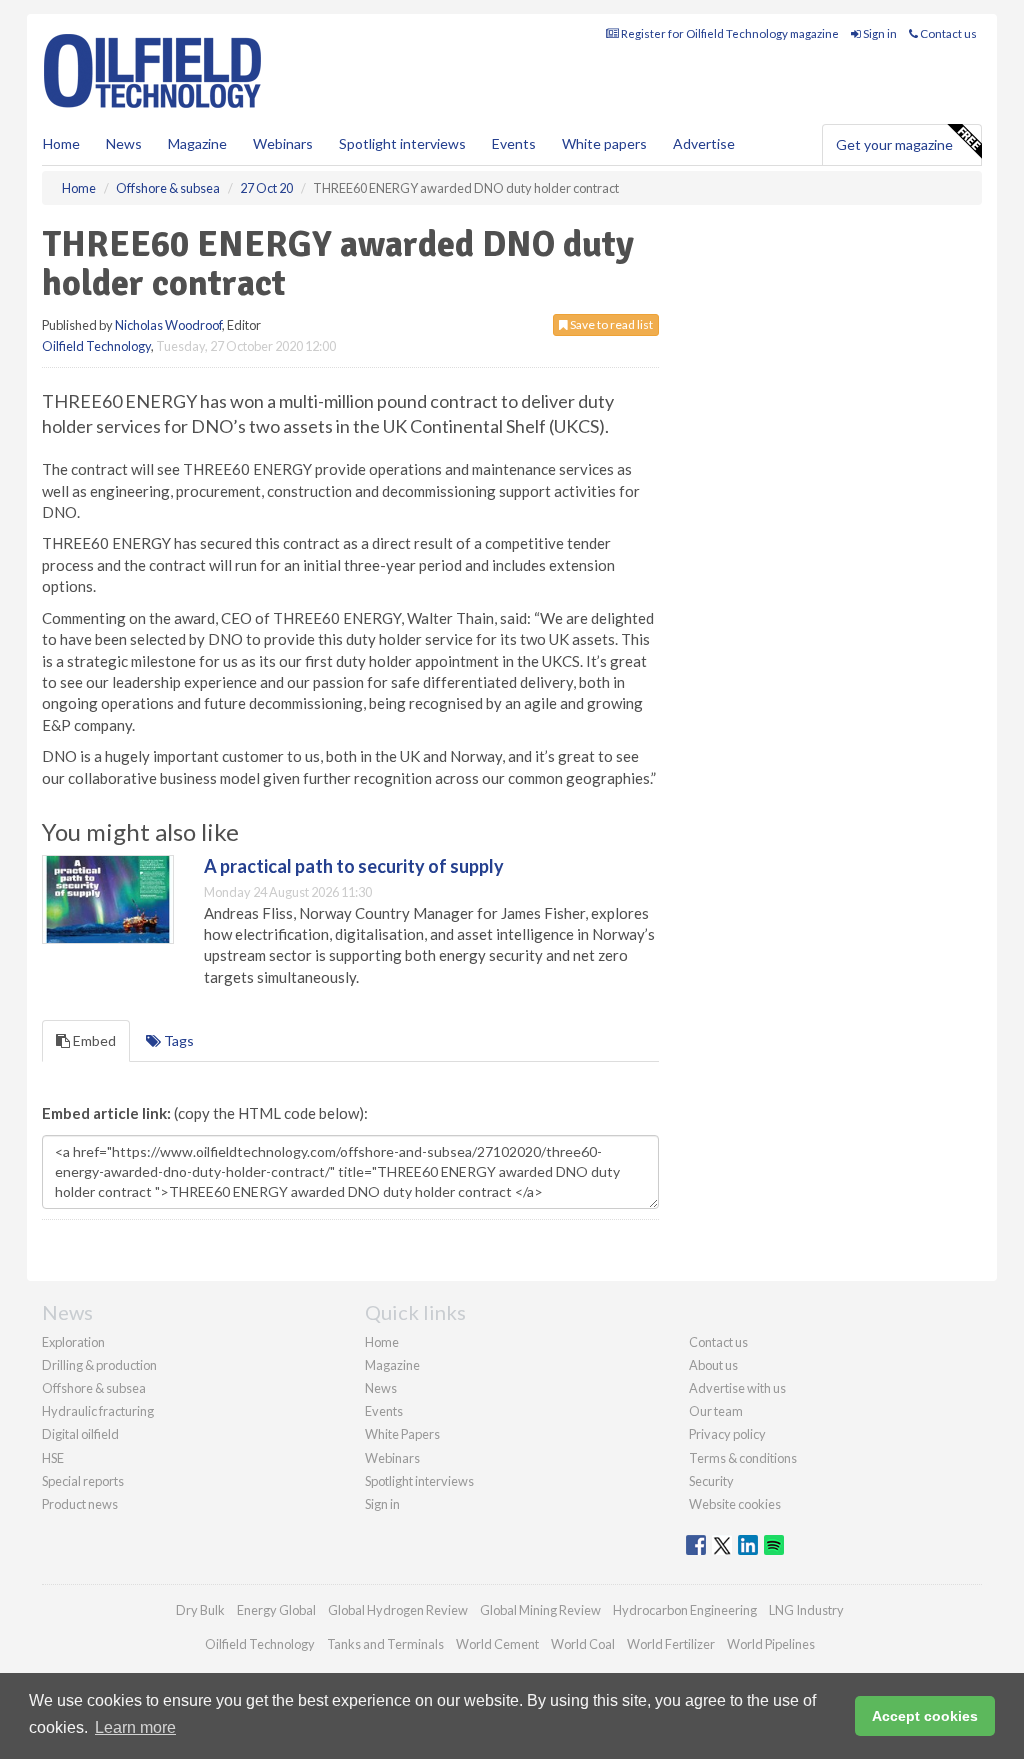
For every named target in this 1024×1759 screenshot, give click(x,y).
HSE (53, 1458)
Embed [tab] (93, 1040)
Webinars (283, 143)
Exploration (73, 1342)
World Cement (497, 1644)
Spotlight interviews (402, 143)
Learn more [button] (135, 1727)
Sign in (879, 33)
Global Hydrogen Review (398, 1610)
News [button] (124, 143)
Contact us (947, 33)
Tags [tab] (177, 1040)
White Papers (402, 1434)
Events (514, 143)
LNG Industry (806, 1610)
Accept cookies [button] (925, 1716)
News (381, 1388)
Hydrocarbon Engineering (685, 1610)
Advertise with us (737, 1388)
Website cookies (735, 1504)
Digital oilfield (80, 1434)
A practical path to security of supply (354, 866)
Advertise (704, 143)
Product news (80, 1504)
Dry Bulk (200, 1610)
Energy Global (276, 1610)
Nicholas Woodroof (168, 325)
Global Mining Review (540, 1610)
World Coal (583, 1644)
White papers (604, 143)
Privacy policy (727, 1434)
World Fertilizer (671, 1644)
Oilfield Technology (96, 346)
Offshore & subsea (94, 1388)
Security (711, 1481)
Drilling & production (99, 1365)
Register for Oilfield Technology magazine (729, 33)
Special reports (83, 1481)
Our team (716, 1411)
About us (713, 1365)
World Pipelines (771, 1644)
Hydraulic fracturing (98, 1411)
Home (61, 143)
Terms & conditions (743, 1458)
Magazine (197, 143)
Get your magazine (894, 144)
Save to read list (610, 324)
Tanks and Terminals (385, 1644)
